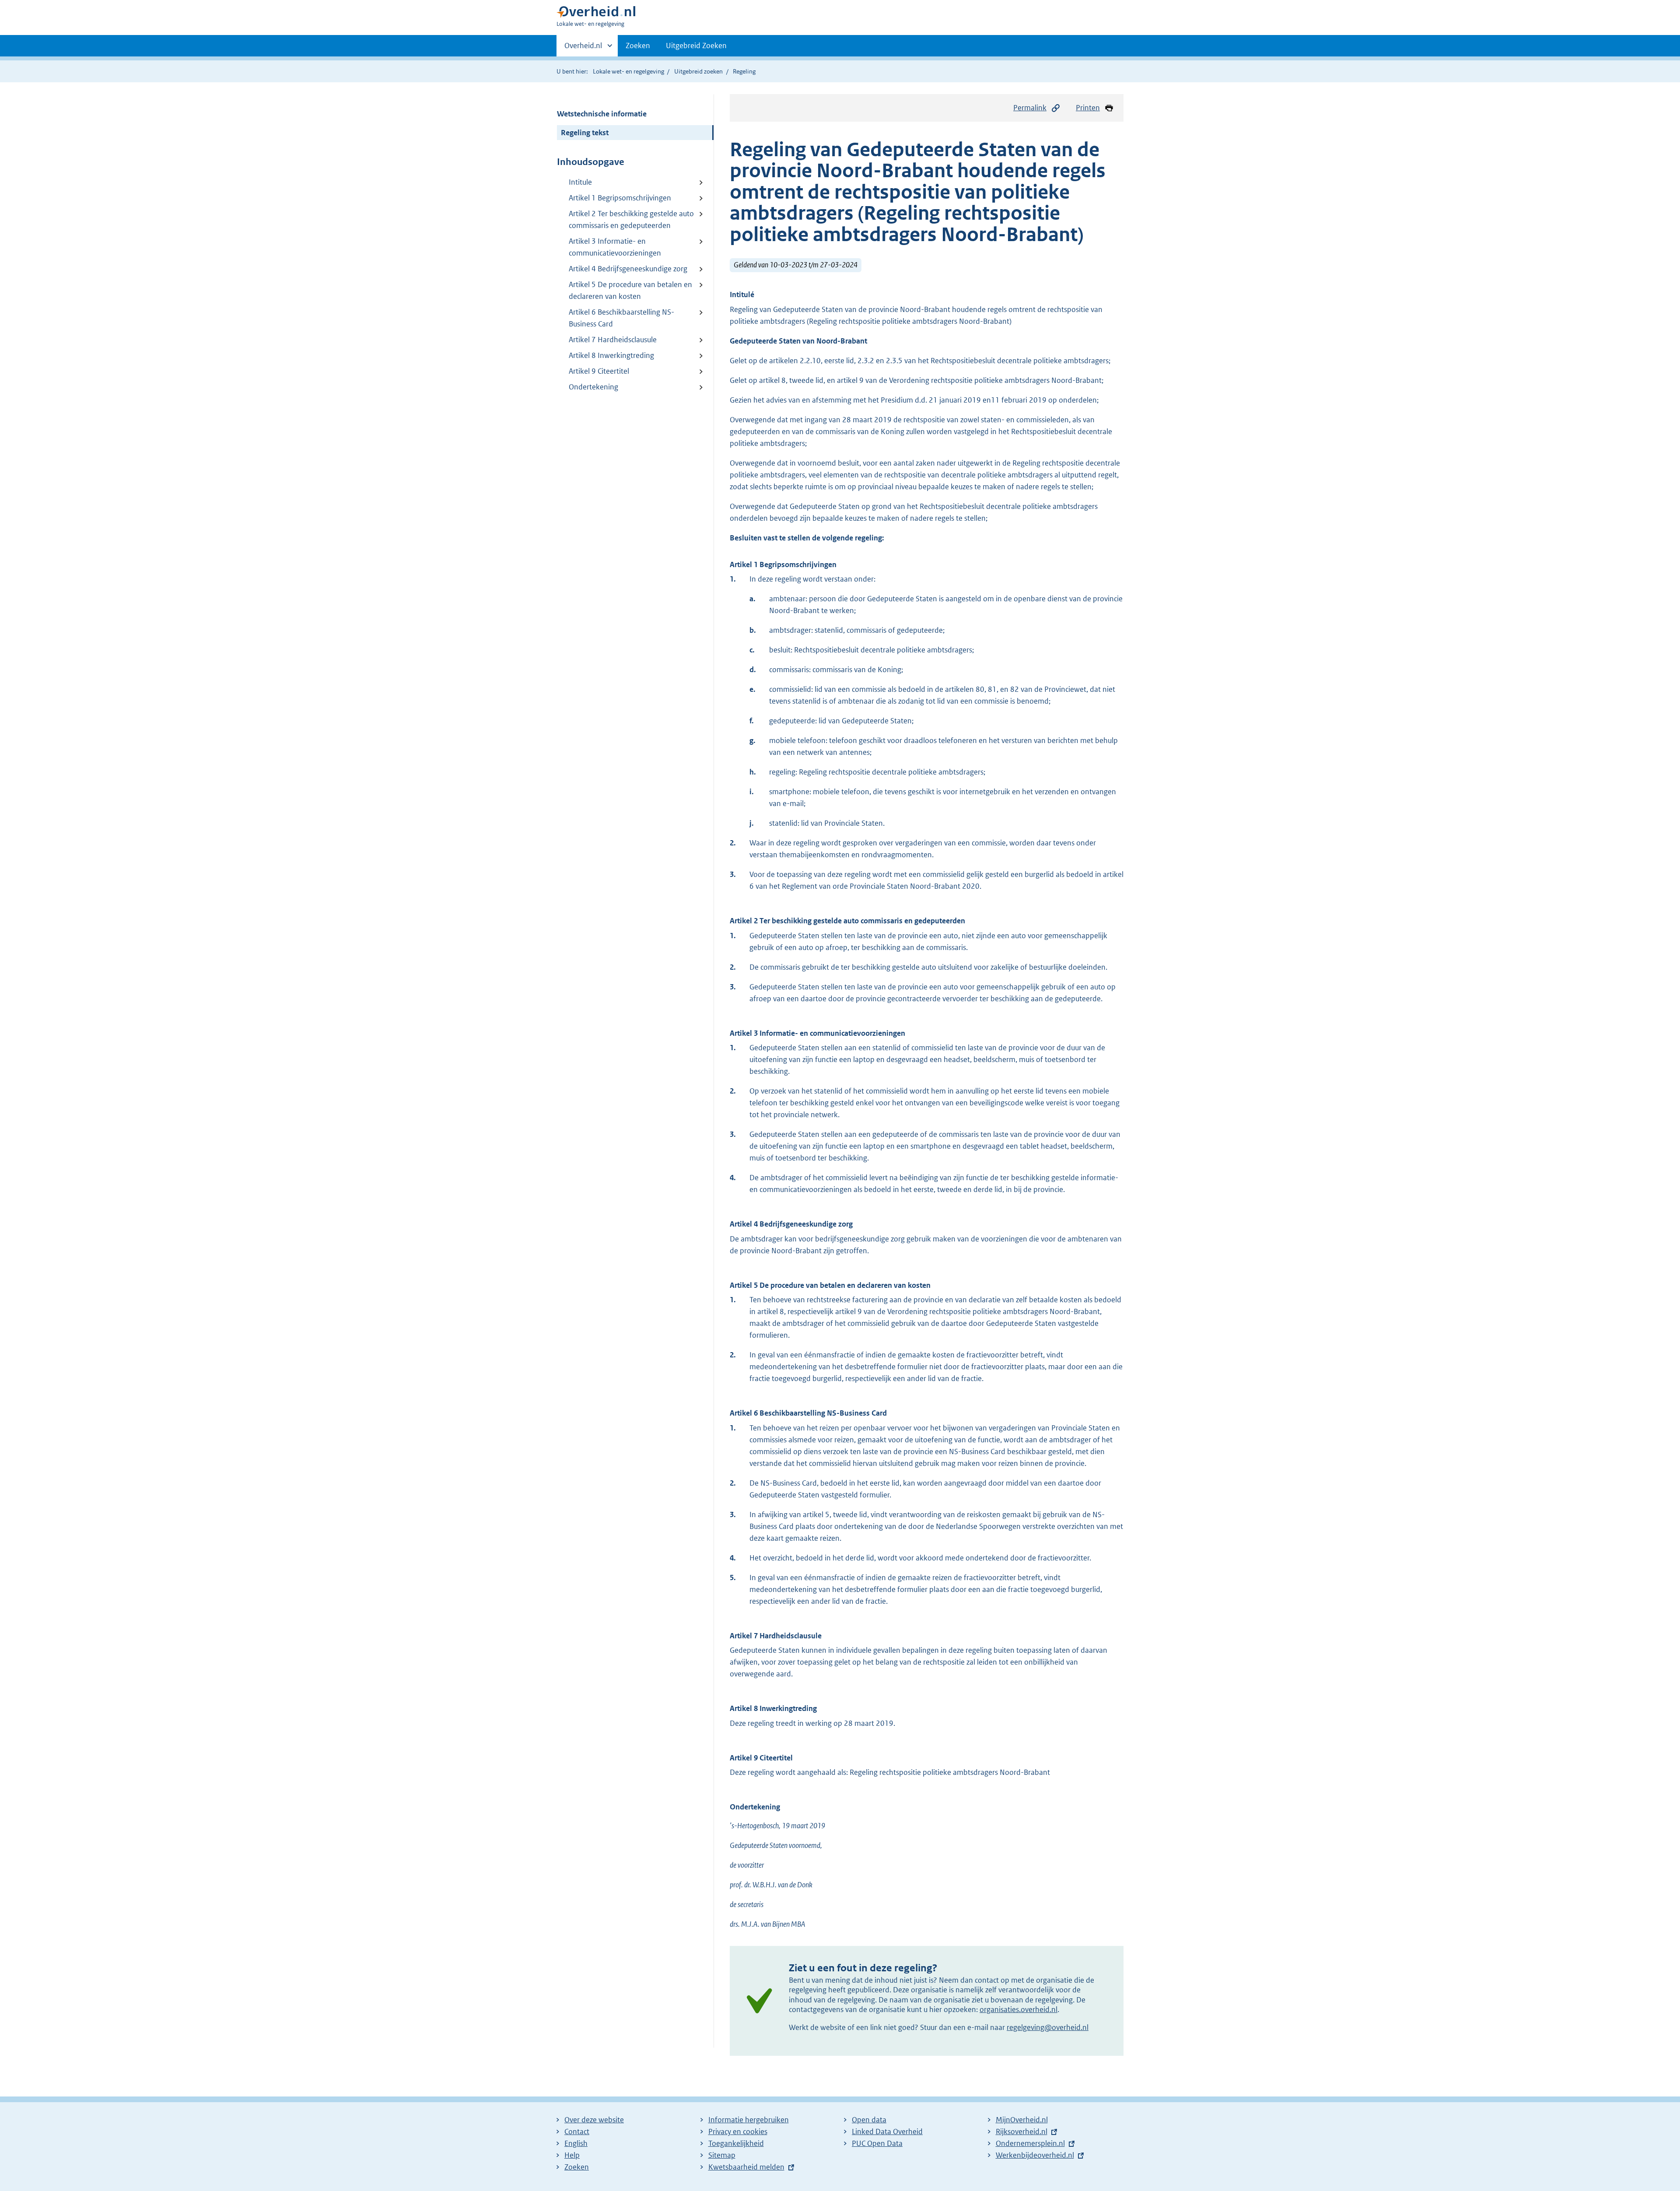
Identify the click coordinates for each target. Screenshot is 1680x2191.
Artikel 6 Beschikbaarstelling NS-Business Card (621, 318)
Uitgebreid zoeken (698, 71)
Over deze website (594, 2120)
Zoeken (638, 46)
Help (572, 2155)
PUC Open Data (877, 2143)
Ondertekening (593, 387)
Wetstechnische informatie (602, 114)
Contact (577, 2131)
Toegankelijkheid (736, 2143)
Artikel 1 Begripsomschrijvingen (620, 198)
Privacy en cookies (738, 2131)
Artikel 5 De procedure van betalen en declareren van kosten (630, 290)
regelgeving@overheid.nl (1048, 2027)
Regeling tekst (585, 133)
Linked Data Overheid (887, 2131)
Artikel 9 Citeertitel (599, 371)
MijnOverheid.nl (1022, 2120)
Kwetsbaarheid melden (746, 2167)
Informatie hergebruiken (749, 2120)
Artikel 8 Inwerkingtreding (611, 355)
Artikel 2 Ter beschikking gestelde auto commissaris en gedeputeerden (631, 219)
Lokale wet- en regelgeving (628, 71)
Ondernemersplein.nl (1030, 2143)
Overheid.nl (583, 49)
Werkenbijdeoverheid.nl (1035, 2155)
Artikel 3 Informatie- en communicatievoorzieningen (615, 247)
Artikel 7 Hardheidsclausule (613, 340)
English (576, 2143)
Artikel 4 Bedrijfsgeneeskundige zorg (628, 269)
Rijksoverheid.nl (1022, 2131)
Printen (1088, 108)
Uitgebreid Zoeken (696, 46)
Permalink (1030, 108)
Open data (869, 2120)
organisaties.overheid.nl (1018, 2009)
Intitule (580, 182)
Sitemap (722, 2155)
